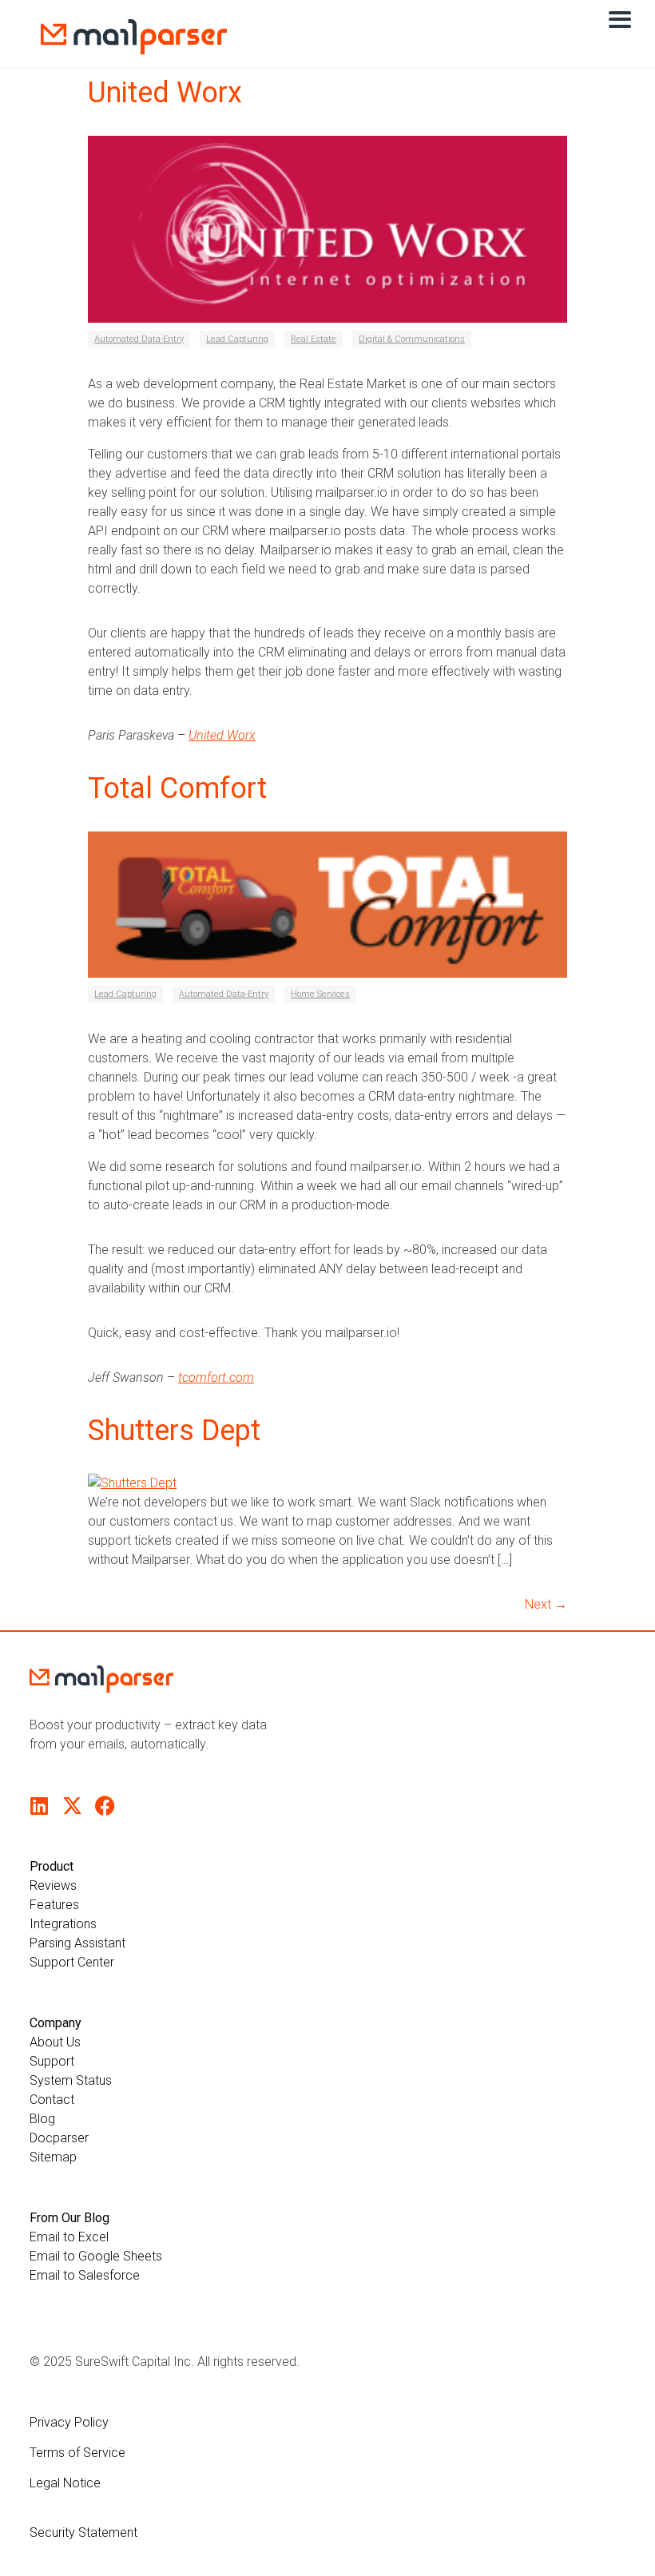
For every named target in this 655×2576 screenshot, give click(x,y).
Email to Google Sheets (96, 2256)
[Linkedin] (40, 1806)
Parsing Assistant (77, 1943)
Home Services (320, 994)
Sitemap (53, 2157)
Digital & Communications (412, 339)
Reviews (53, 1885)
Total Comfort (177, 788)
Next (546, 1604)
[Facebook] (105, 1806)
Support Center (72, 1962)
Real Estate (314, 339)
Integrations (63, 1924)
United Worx (165, 93)
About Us (55, 2042)
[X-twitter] (72, 1806)
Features (54, 1905)
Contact (52, 2100)
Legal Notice (65, 2483)
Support (52, 2061)
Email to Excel (69, 2237)
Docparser (59, 2138)
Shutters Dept (174, 1431)
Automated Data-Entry (139, 339)
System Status (71, 2080)
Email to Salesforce (85, 2275)
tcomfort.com (216, 1377)
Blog (42, 2119)
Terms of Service (77, 2453)
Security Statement (83, 2532)
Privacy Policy (69, 2422)
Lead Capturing (237, 339)
